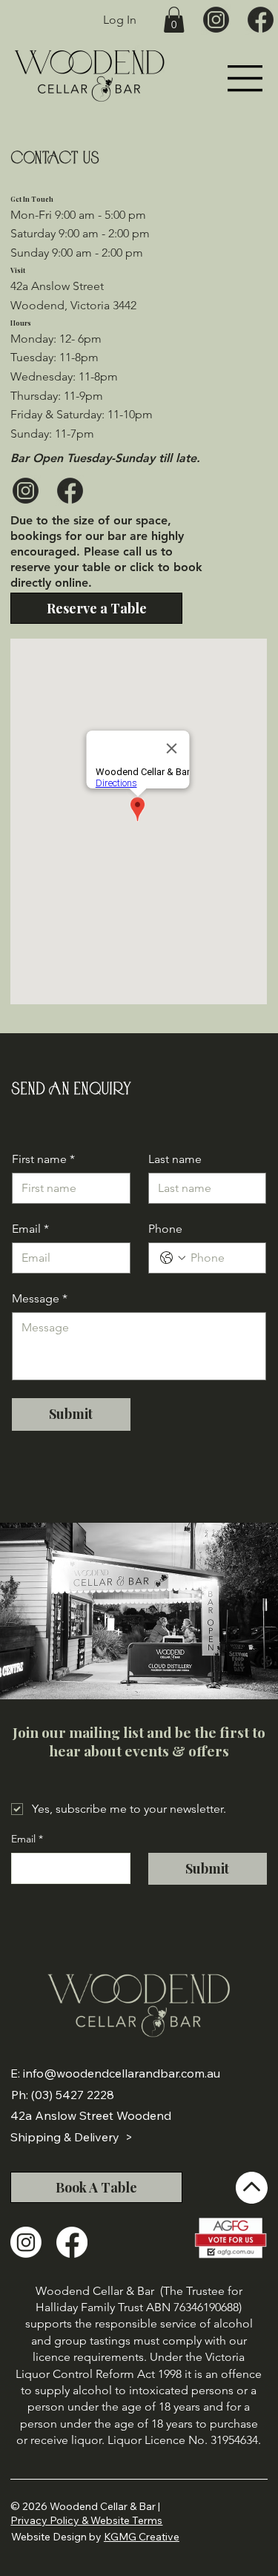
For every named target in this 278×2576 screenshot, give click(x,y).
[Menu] (246, 78)
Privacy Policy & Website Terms (86, 2520)
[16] (261, 20)
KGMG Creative (142, 2537)
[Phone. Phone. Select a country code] (173, 1258)
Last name (175, 1159)
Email (30, 1229)
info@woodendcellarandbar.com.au (122, 2073)
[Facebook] (72, 2242)
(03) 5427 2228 (73, 2095)
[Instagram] (26, 2242)
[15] (216, 20)
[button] (174, 20)
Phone (165, 1229)
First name (43, 1159)
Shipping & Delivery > (72, 2137)
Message (40, 1298)
